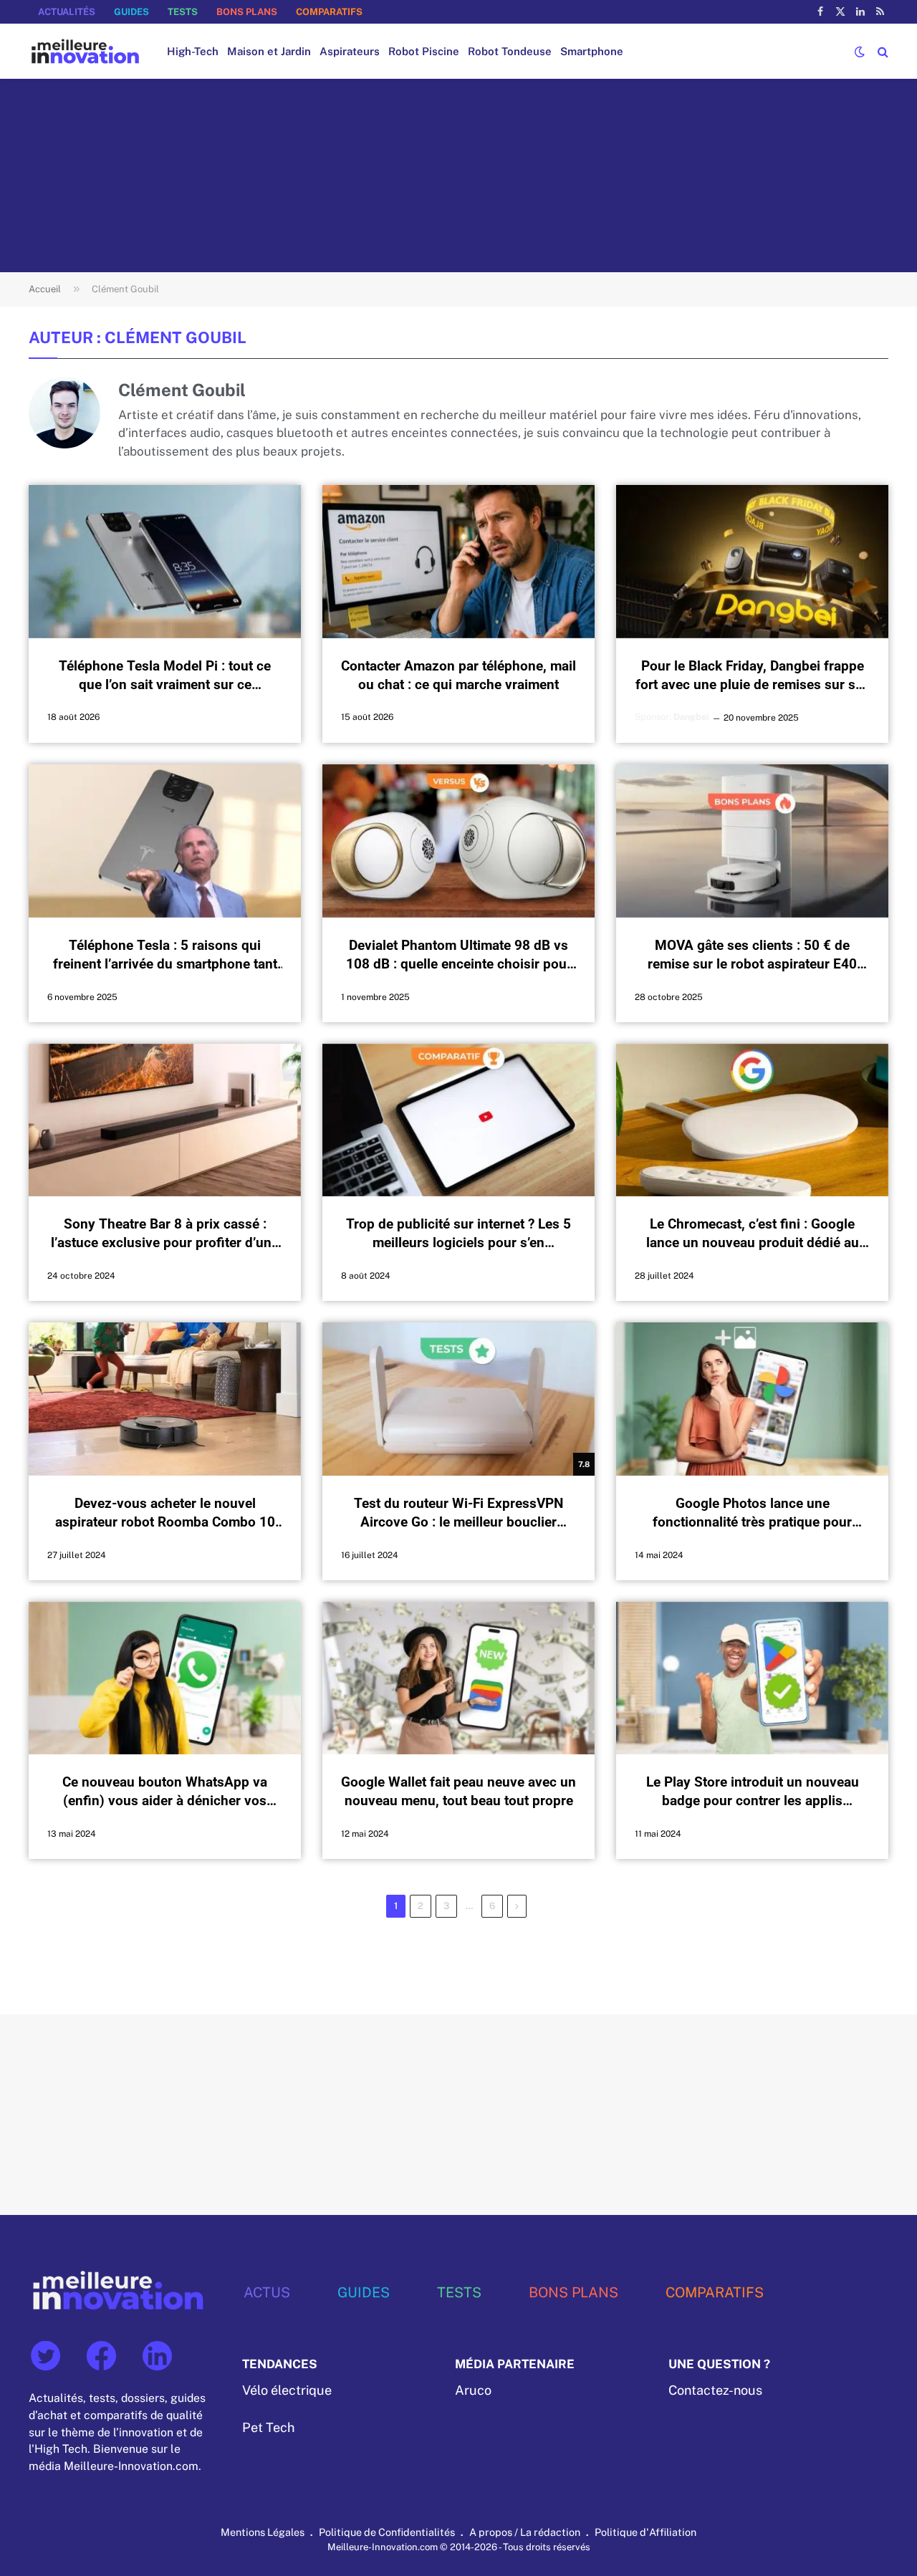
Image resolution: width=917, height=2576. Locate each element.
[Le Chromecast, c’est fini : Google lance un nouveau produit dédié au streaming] (752, 1120)
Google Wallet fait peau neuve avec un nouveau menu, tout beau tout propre (458, 1791)
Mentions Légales (263, 2532)
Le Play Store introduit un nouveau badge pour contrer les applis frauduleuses (753, 1792)
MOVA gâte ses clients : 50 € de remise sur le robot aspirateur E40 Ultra (752, 955)
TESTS (183, 12)
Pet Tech (268, 2427)
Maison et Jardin (269, 51)
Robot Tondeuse (510, 51)
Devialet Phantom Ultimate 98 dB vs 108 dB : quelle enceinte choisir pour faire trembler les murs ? (459, 955)
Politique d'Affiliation (645, 2532)
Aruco (473, 2390)
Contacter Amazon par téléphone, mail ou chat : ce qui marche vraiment (458, 675)
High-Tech (193, 51)
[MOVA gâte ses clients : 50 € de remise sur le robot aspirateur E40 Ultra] (752, 841)
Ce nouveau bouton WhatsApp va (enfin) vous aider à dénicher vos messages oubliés (165, 1792)
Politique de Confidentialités (387, 2532)
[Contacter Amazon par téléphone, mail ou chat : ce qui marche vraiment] (458, 562)
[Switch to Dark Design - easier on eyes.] (860, 52)
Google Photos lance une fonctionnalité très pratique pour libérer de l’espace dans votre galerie (752, 1513)
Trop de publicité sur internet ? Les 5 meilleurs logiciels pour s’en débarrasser (458, 1235)
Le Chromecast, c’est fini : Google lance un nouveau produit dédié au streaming (753, 1235)
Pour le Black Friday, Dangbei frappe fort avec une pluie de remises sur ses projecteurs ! (753, 676)
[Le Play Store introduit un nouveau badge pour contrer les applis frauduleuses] (752, 1678)
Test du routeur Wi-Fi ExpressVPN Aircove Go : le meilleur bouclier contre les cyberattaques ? (458, 1513)
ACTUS (267, 2292)
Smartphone (592, 51)
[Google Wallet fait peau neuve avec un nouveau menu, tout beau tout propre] (458, 1678)
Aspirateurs (350, 51)
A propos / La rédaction (525, 2532)
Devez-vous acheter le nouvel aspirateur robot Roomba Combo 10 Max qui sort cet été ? (165, 1513)
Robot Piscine (424, 51)
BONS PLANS (247, 12)
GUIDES (131, 12)
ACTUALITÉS (67, 12)
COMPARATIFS (329, 12)
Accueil (45, 289)
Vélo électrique (287, 2390)
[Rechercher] (882, 51)
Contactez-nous (715, 2390)
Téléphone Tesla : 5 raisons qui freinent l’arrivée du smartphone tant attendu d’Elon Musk (165, 955)
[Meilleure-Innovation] (85, 51)
